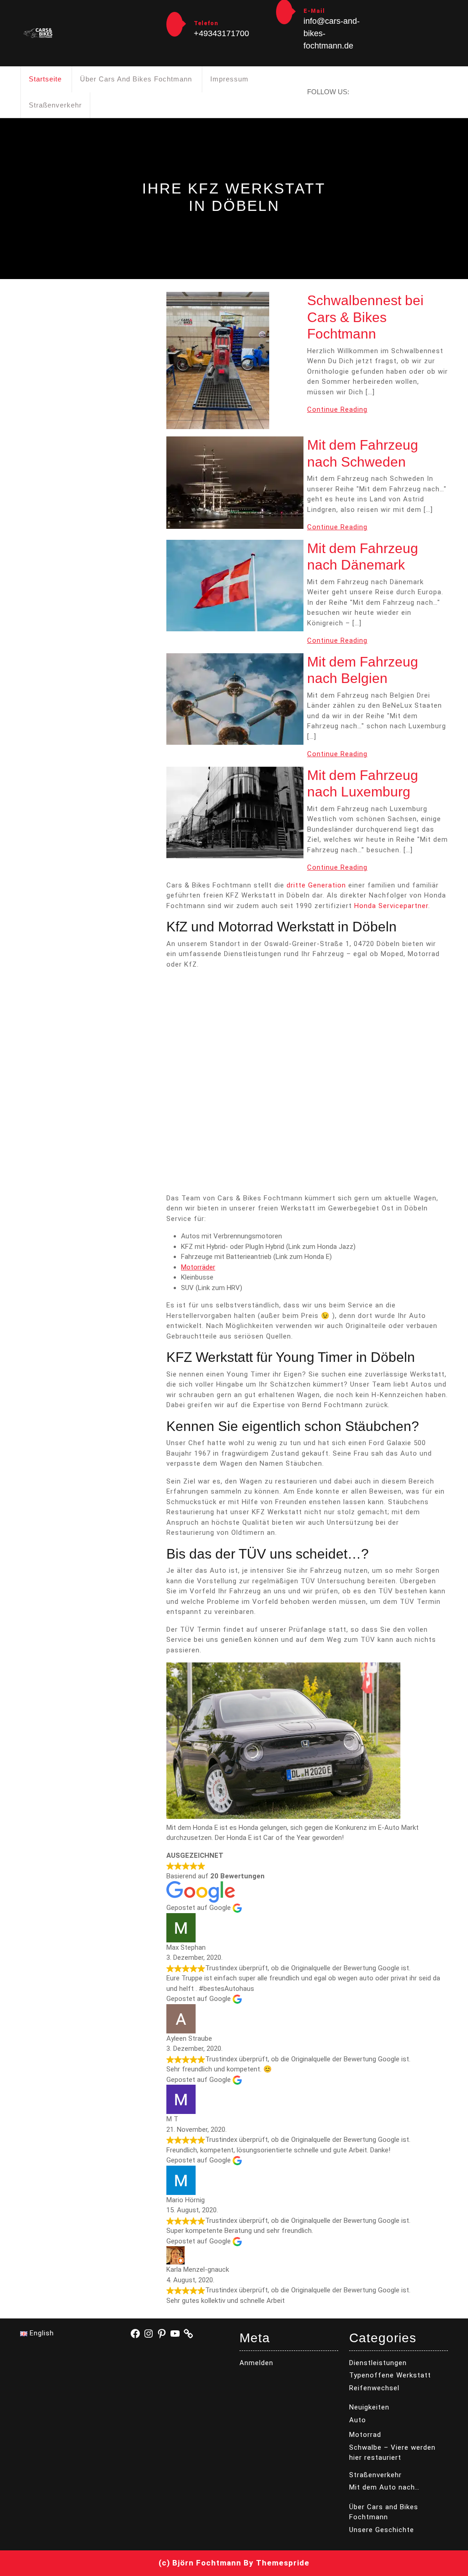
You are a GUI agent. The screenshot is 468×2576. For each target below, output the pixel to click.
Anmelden (256, 2363)
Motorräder (198, 1267)
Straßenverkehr (55, 105)
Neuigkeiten (369, 2407)
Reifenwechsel (374, 2388)
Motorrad (365, 2435)
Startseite (45, 79)
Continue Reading (337, 409)
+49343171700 (221, 33)
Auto (358, 2420)
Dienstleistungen (378, 2363)
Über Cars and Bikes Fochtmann (136, 79)
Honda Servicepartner (391, 906)
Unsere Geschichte (382, 2530)
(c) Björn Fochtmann (200, 2563)
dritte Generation (316, 885)
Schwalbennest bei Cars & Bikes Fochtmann (365, 317)
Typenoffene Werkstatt (390, 2375)
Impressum (229, 79)
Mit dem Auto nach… (384, 2487)
